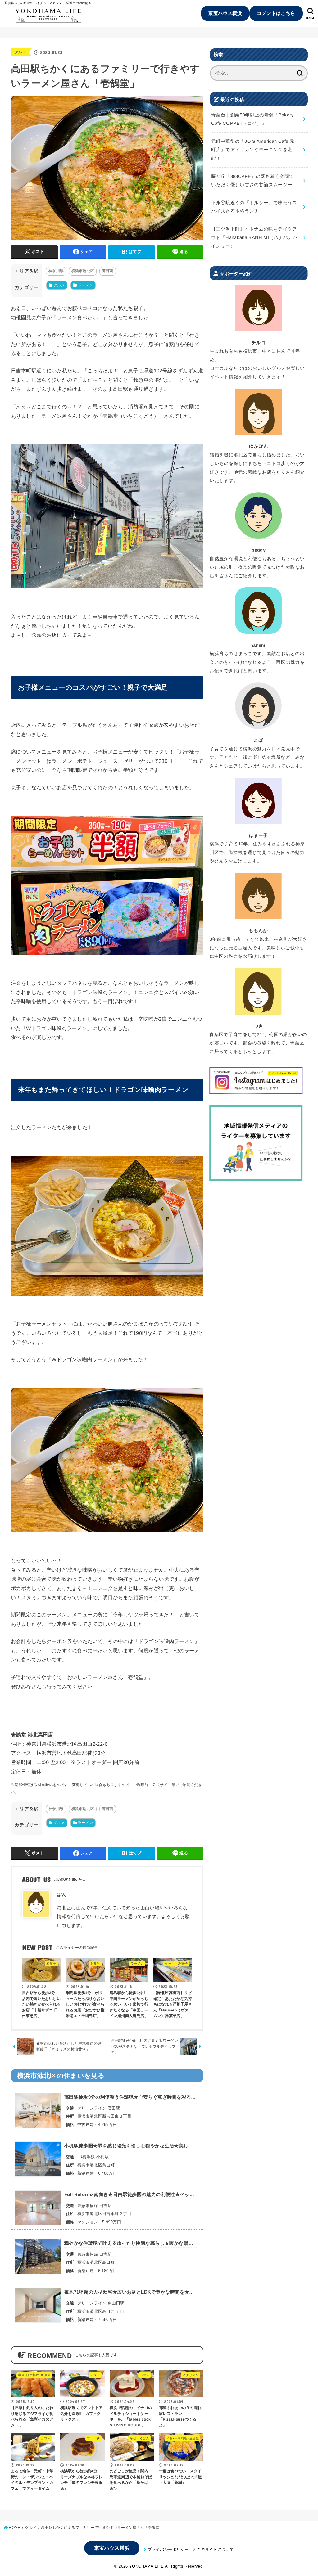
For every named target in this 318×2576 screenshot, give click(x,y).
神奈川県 (56, 271)
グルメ (20, 52)
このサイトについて (215, 2549)
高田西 (108, 271)
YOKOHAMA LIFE (146, 2566)
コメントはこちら (276, 13)
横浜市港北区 (83, 271)
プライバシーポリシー (168, 2549)
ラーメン (85, 285)
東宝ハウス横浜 (225, 13)
